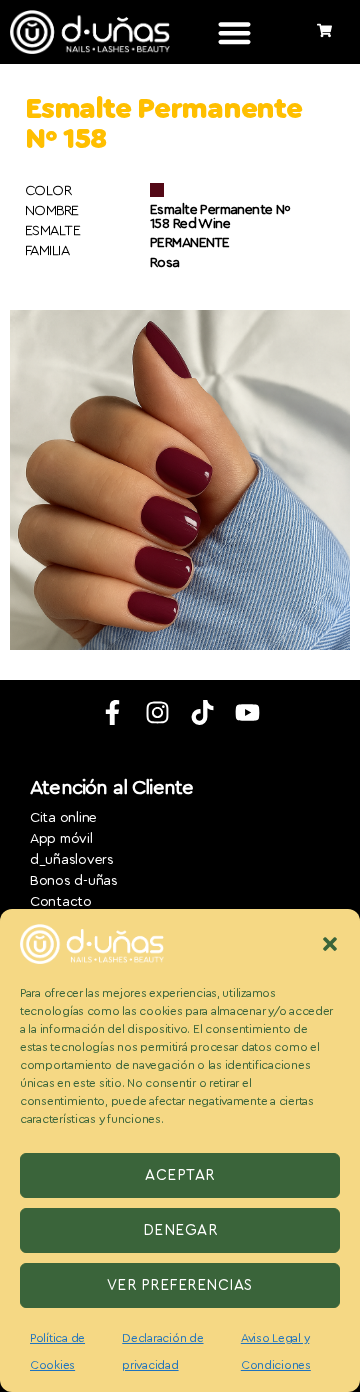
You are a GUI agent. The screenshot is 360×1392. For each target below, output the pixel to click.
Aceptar (180, 1175)
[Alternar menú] (234, 32)
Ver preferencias (180, 1285)
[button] (330, 944)
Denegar (180, 1230)
